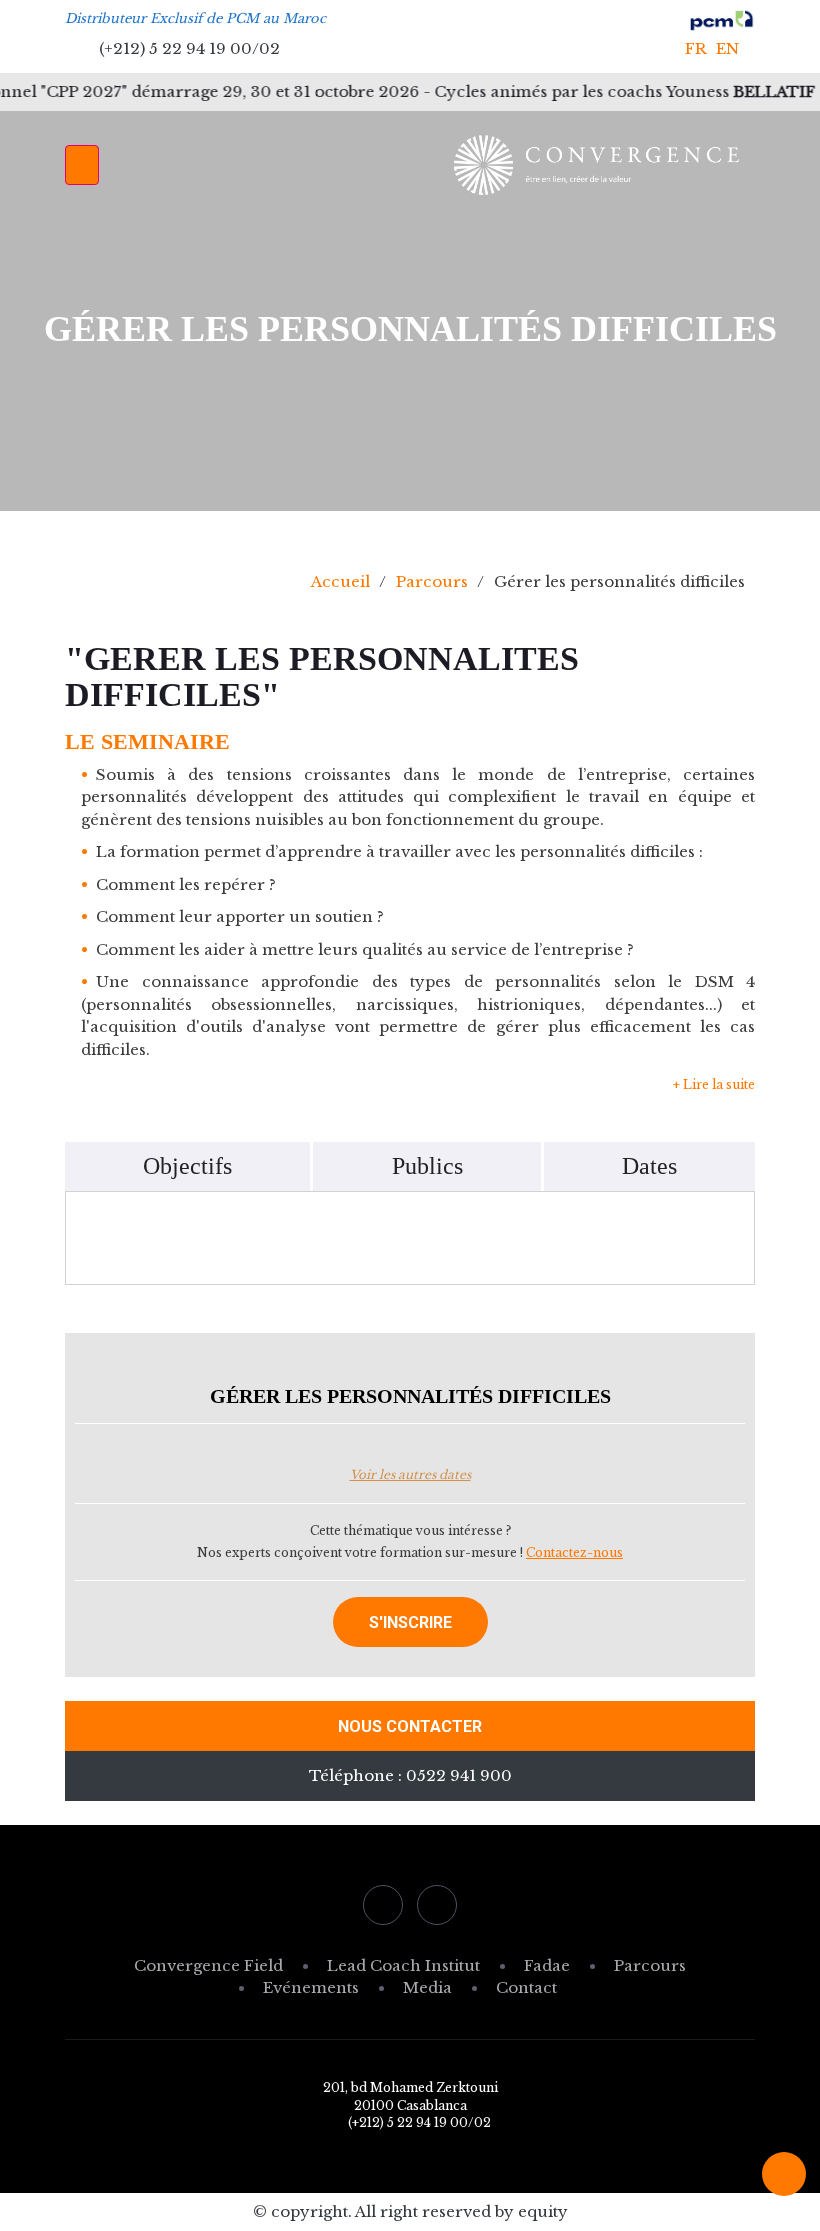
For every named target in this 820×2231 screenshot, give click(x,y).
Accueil (340, 581)
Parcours (432, 581)
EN (727, 48)
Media (427, 1987)
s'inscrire (410, 1622)
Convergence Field (208, 1965)
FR (696, 48)
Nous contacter (410, 1726)
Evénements (311, 1987)
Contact (526, 1987)
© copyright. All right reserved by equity (410, 2211)
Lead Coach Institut (403, 1965)
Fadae (547, 1965)
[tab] (187, 1166)
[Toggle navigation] (82, 165)
